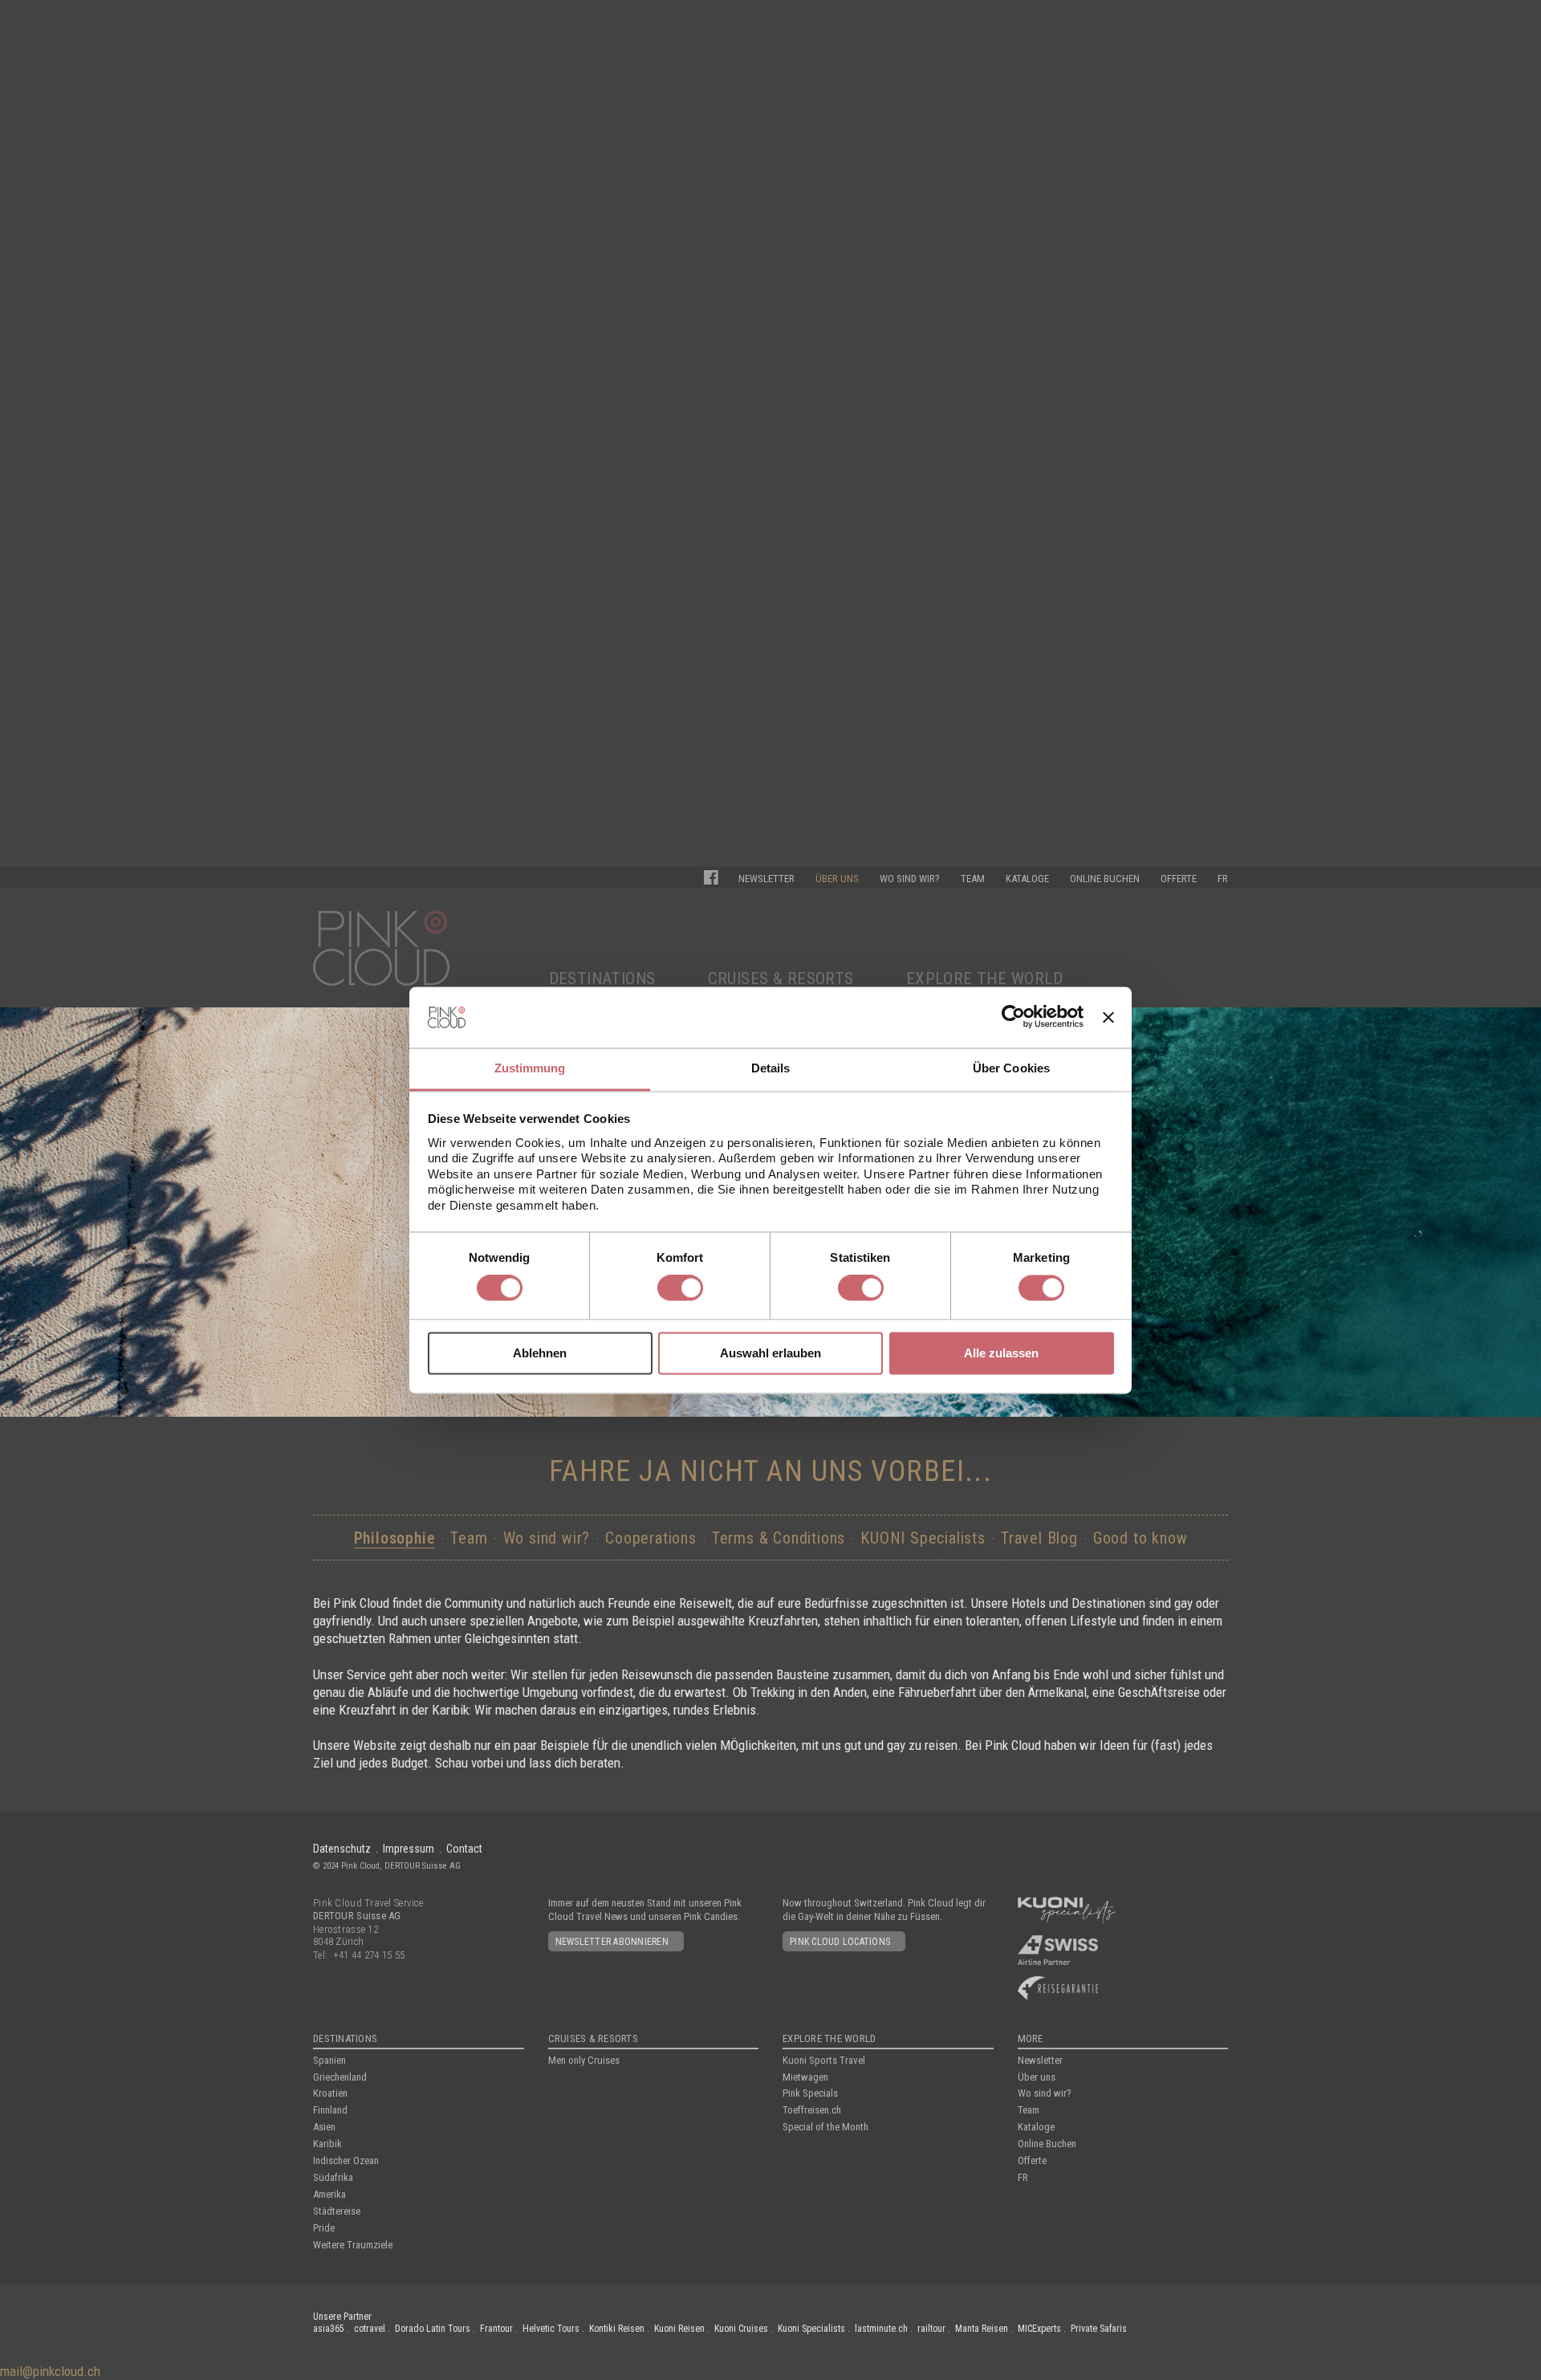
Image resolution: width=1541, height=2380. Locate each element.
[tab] (530, 1070)
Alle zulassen (1001, 1353)
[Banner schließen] (1108, 1017)
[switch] (680, 1288)
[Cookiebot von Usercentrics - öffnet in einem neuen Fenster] (1013, 1017)
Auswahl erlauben (770, 1353)
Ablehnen (540, 1353)
